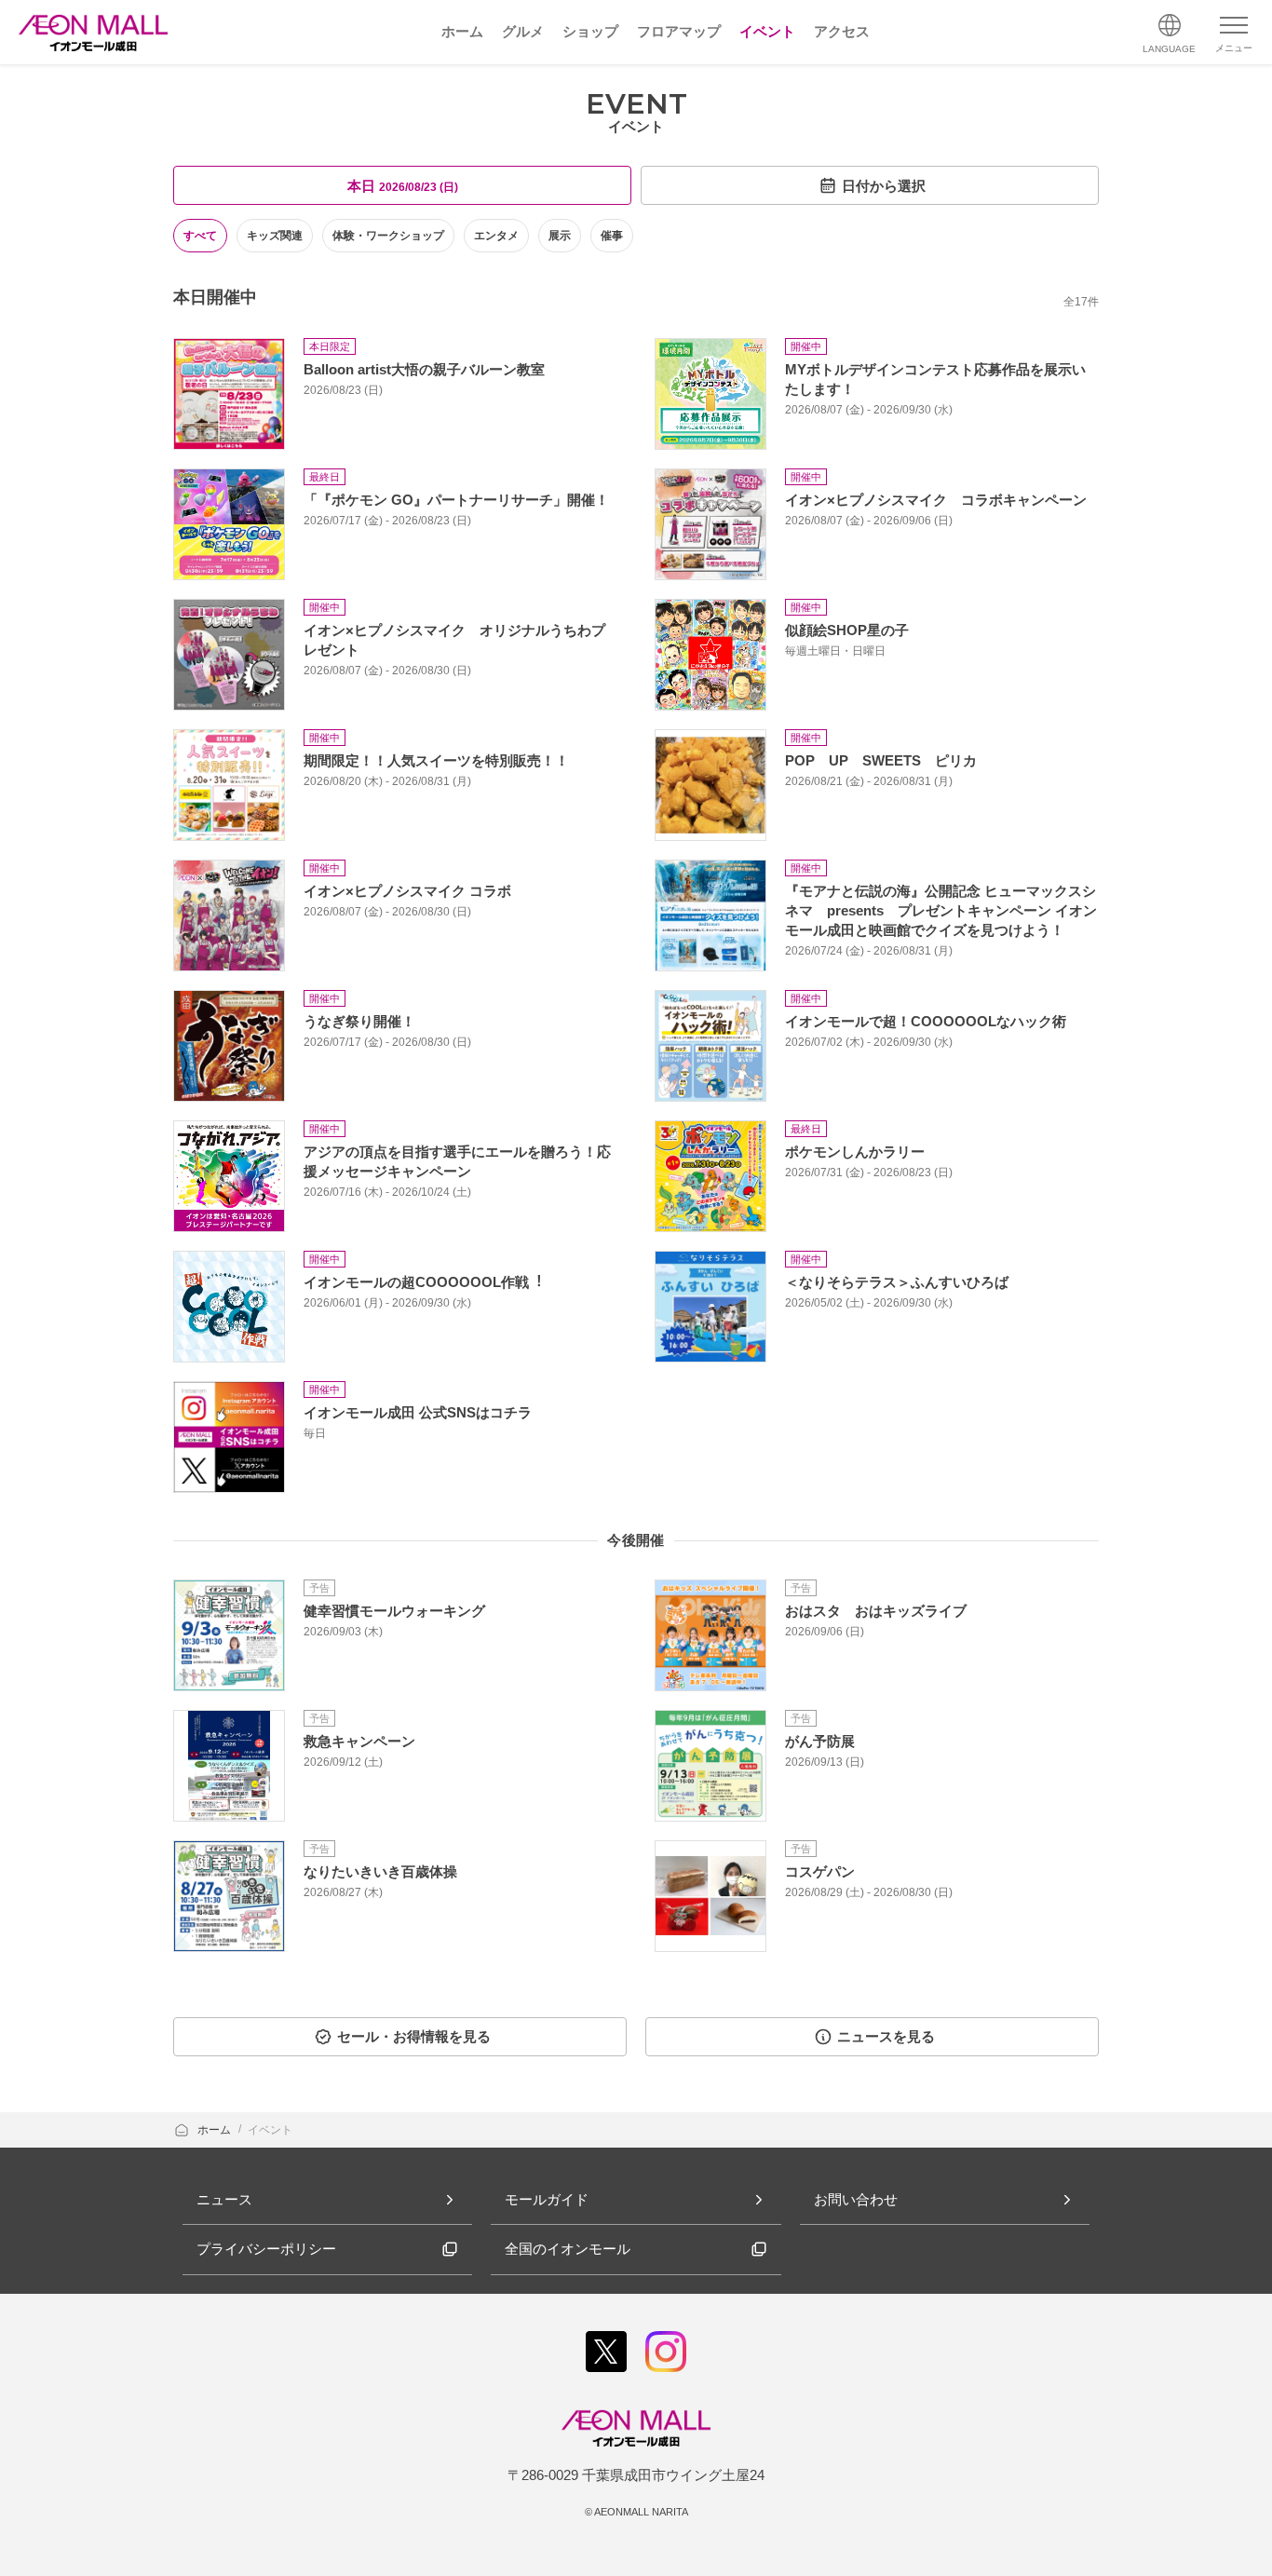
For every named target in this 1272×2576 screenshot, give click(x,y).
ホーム (216, 2130)
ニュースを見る (886, 2036)
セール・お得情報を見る (414, 2036)
